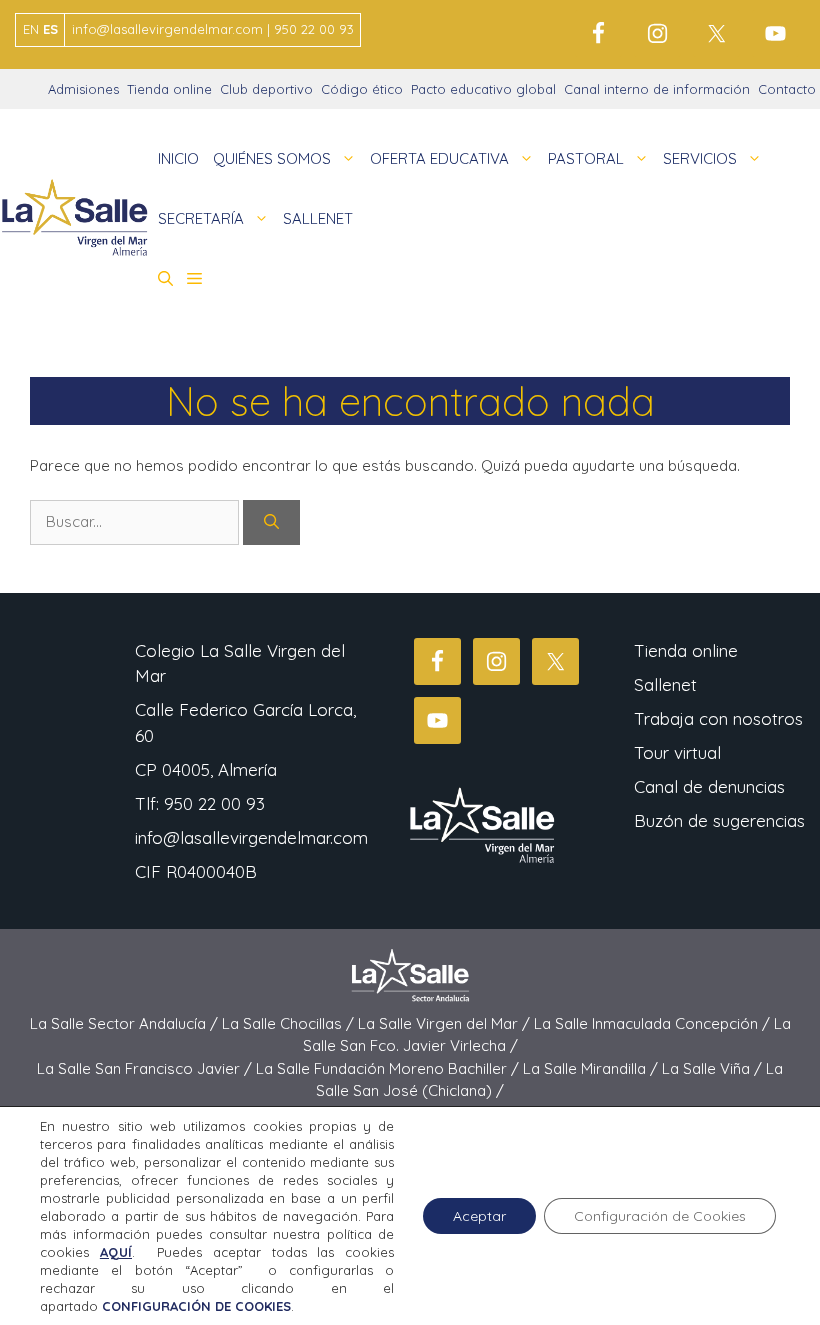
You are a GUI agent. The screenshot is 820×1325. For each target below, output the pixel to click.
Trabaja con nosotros (718, 718)
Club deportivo (266, 89)
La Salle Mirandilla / (592, 1068)
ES (50, 29)
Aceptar (479, 1216)
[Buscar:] (136, 521)
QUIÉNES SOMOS (272, 158)
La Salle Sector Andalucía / (126, 1023)
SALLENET (318, 218)
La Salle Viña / (714, 1068)
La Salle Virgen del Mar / (446, 1023)
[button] (165, 279)
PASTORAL (586, 158)
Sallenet (665, 684)
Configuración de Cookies (660, 1216)
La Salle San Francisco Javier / (146, 1068)
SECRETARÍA (201, 218)
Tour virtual (677, 752)
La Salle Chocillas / (290, 1023)
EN (31, 29)
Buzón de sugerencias (719, 820)
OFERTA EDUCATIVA (439, 158)
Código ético (362, 89)
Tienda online (169, 89)
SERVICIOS (700, 158)
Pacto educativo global (483, 89)
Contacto (787, 89)
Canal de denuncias (709, 786)
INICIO (178, 158)
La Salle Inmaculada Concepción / (654, 1023)
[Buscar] (271, 522)
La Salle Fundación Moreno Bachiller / (389, 1068)
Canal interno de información (657, 89)
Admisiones (83, 89)
